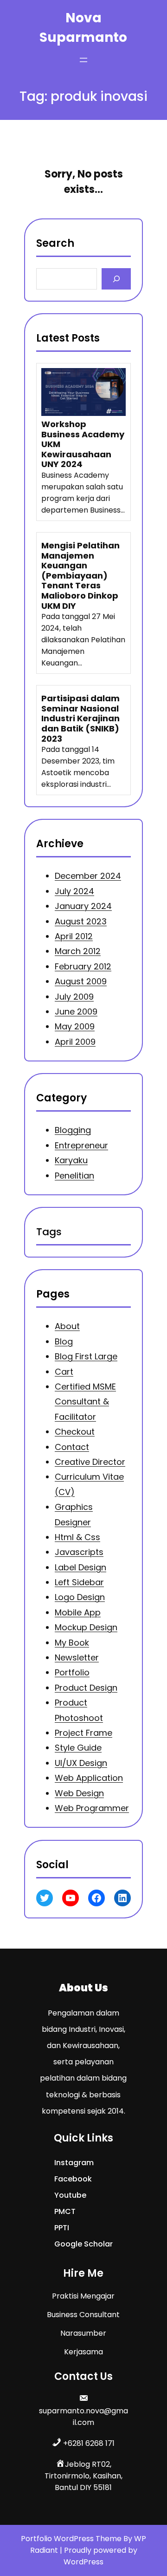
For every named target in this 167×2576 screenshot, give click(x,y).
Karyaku (71, 1160)
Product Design (86, 1688)
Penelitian (74, 1176)
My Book (72, 1643)
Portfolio (72, 1673)
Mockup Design (86, 1628)
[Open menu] (83, 60)
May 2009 (75, 1026)
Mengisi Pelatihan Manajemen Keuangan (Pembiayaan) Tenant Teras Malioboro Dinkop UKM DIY (80, 576)
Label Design (80, 1567)
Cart (64, 1372)
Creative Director (90, 1462)
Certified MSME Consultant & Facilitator (85, 1402)
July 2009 (74, 996)
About (67, 1327)
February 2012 (83, 966)
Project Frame (83, 1733)
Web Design (79, 1793)
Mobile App (78, 1612)
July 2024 (74, 891)
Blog (64, 1341)
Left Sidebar (79, 1583)
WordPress (83, 2562)
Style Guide (78, 1748)
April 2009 (75, 1042)
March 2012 (78, 951)
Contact (72, 1447)
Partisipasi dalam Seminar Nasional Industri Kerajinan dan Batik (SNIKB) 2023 (80, 718)
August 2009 (81, 981)
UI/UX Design (81, 1763)
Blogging (73, 1130)
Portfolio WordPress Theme (72, 2539)
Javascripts (79, 1552)
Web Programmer (92, 1808)
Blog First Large (86, 1357)
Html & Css (77, 1537)
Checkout (75, 1432)
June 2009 (76, 1011)
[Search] (116, 279)
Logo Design (80, 1598)
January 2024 (83, 906)
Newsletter (77, 1657)
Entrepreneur (81, 1145)
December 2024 (88, 876)
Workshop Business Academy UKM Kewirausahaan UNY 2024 (83, 444)
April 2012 (74, 936)
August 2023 (81, 921)
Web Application (89, 1778)
